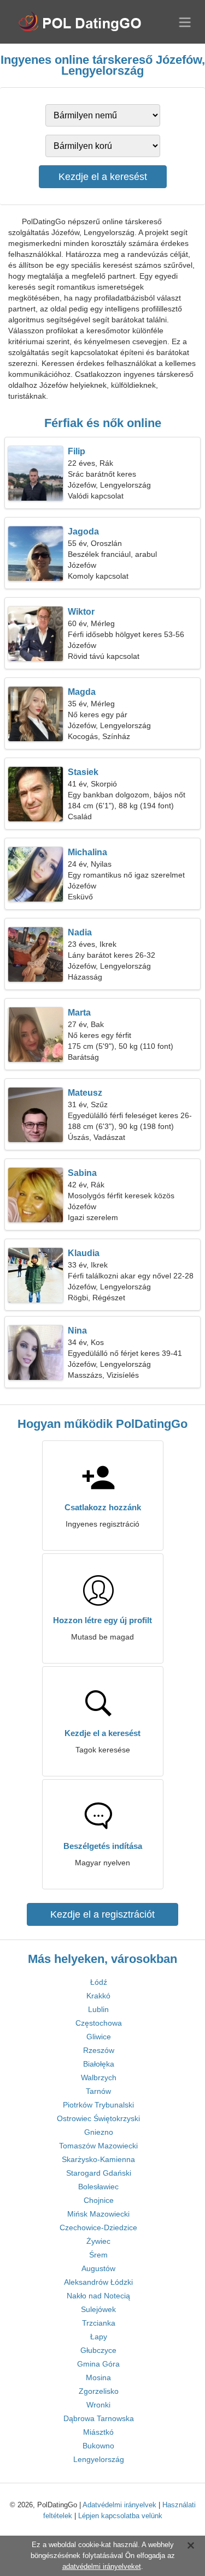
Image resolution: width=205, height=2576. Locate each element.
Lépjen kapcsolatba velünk (120, 2516)
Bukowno (98, 2446)
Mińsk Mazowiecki (98, 2214)
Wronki (98, 2405)
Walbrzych (99, 2077)
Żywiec (98, 2241)
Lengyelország (99, 2459)
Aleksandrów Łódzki (98, 2282)
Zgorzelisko (99, 2391)
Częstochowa (99, 2023)
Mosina (98, 2377)
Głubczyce (98, 2350)
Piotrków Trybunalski (98, 2105)
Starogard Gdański (99, 2173)
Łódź (99, 1982)
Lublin (98, 2009)
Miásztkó (98, 2432)
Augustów (98, 2268)
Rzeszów (99, 2050)
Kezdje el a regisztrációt (102, 1914)
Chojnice (99, 2200)
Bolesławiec (98, 2187)
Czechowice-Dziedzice (98, 2227)
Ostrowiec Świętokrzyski (98, 2118)
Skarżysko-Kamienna (98, 2159)
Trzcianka (99, 2323)
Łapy (99, 2337)
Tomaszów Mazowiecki (98, 2146)
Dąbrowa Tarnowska (99, 2418)
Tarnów (98, 2091)
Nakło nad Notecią (98, 2296)
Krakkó (98, 1996)
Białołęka (99, 2064)
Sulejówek (98, 2309)
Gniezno (99, 2132)
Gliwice (99, 2037)
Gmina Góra (98, 2364)
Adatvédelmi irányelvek (119, 2505)
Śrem (98, 2255)
